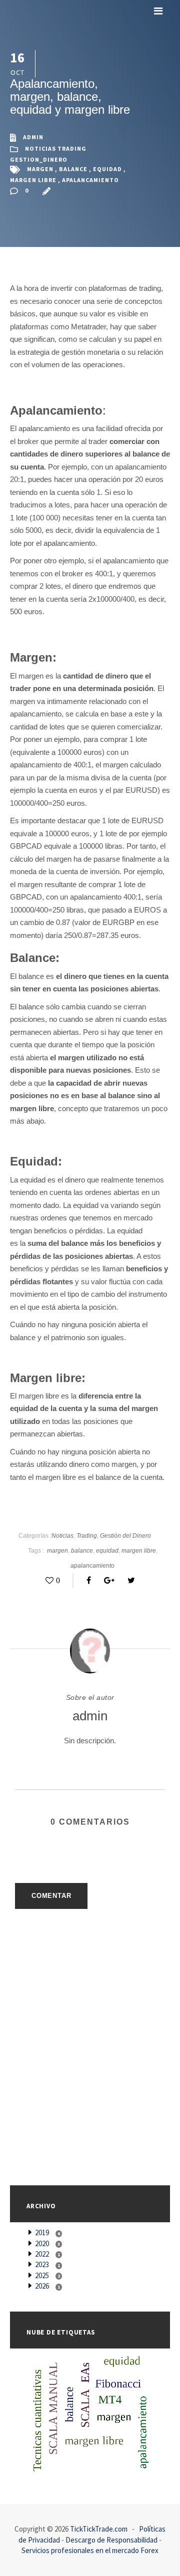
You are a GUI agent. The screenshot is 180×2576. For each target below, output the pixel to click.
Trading (72, 149)
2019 (42, 2232)
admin (33, 137)
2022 (42, 2254)
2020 (42, 2243)
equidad (107, 169)
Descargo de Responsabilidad (111, 2540)
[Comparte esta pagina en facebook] (86, 1580)
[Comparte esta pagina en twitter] (129, 1580)
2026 (42, 2286)
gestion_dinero (39, 159)
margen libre (33, 180)
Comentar (51, 1896)
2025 (42, 2275)
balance (73, 169)
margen (40, 169)
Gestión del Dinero (125, 1536)
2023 (42, 2264)
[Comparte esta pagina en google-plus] (107, 1580)
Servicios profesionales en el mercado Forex (90, 2550)
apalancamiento (90, 180)
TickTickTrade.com (99, 2529)
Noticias (40, 149)
